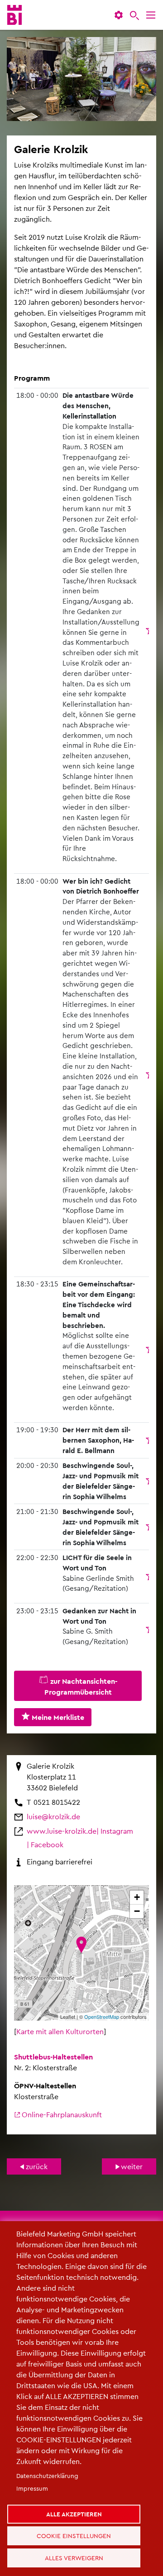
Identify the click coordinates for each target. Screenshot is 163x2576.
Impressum (32, 2474)
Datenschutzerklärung (47, 2462)
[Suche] (134, 15)
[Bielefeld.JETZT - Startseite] (14, 15)
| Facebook (45, 1844)
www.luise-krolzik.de (62, 1831)
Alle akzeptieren (78, 2502)
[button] (119, 15)
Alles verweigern (78, 2555)
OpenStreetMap (102, 2017)
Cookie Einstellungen (78, 2528)
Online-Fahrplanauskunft (62, 2114)
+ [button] (137, 1897)
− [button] (137, 1911)
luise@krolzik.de (53, 1816)
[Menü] (151, 15)
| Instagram (115, 1831)
